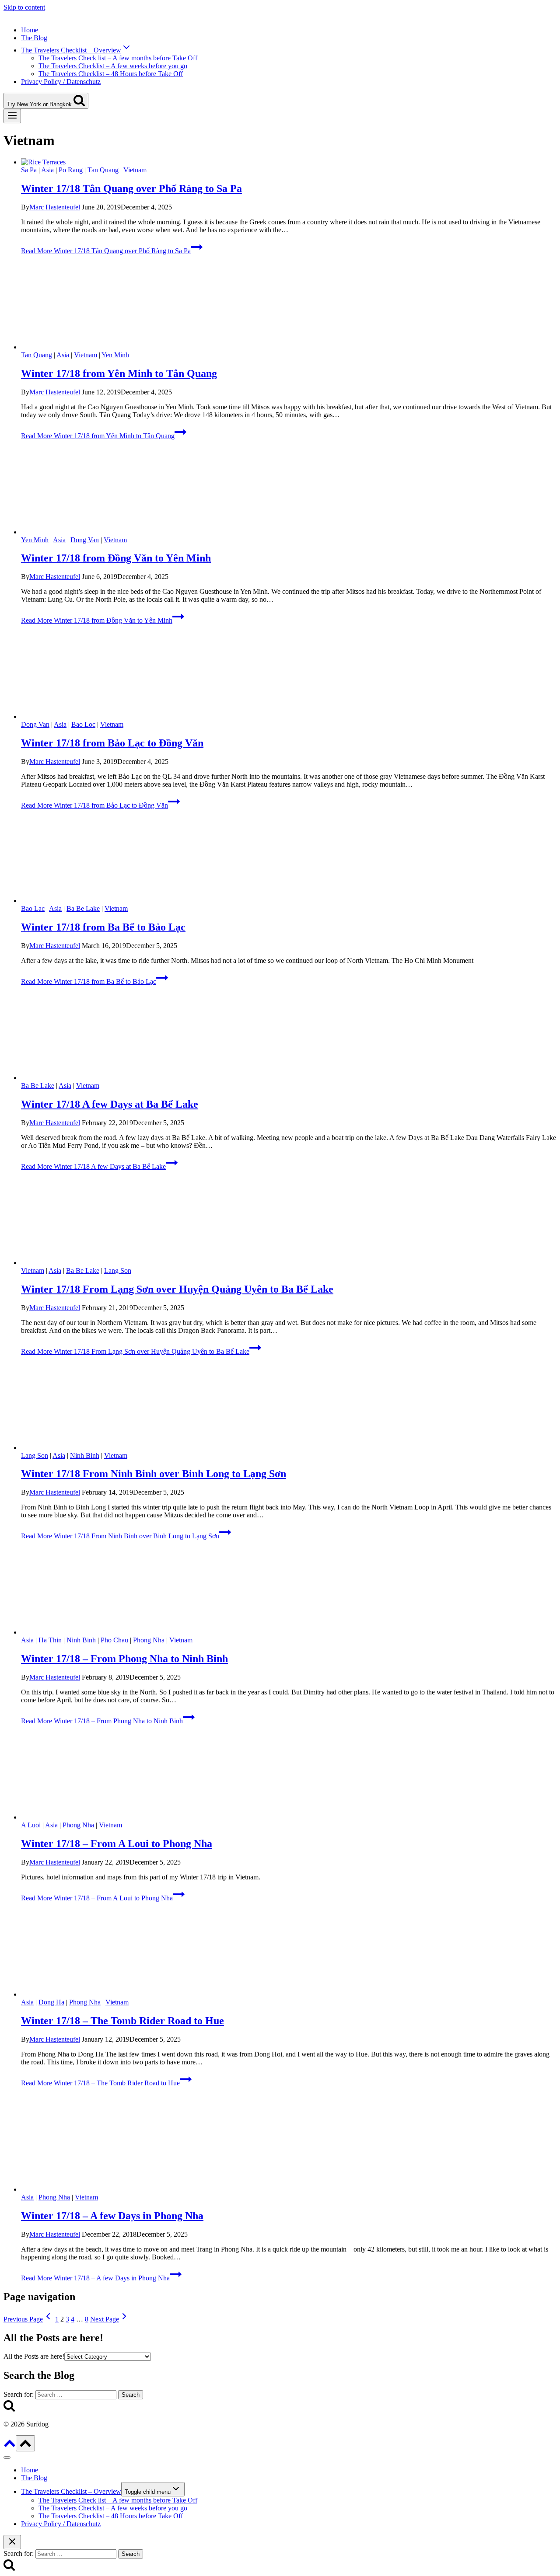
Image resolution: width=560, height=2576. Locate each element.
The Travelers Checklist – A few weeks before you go (113, 66)
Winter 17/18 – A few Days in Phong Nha (112, 2216)
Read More (106, 251)
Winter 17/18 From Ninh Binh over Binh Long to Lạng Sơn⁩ (154, 1474)
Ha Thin (50, 1640)
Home (30, 30)
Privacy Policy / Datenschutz (61, 82)
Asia (47, 170)
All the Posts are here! (34, 2356)
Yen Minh (115, 355)
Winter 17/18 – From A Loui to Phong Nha (117, 1844)
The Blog (34, 38)
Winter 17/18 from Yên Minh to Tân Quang (119, 373)
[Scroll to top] (10, 2446)
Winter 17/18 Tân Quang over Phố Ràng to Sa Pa (131, 188)
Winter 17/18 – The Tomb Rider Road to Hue (122, 2021)
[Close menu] (7, 2457)
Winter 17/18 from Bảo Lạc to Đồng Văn (112, 743)
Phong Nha (149, 1640)
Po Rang (71, 170)
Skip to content (24, 7)
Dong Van (85, 540)
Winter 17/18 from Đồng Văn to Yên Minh (116, 558)
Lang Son (118, 1271)
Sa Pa (29, 170)
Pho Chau (114, 1640)
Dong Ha (51, 2002)
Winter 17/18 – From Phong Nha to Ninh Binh (124, 1659)
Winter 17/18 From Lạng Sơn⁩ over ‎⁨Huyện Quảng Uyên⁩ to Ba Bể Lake (177, 1289)
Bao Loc (83, 724)
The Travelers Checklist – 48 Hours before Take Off (111, 74)
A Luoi (31, 1825)
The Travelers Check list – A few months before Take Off (118, 58)
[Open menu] (12, 116)
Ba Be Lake (83, 908)
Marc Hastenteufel (55, 207)
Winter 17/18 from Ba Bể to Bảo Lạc (103, 927)
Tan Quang (103, 170)
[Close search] (12, 2542)
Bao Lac (33, 908)
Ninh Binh (85, 1455)
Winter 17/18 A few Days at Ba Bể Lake (110, 1104)
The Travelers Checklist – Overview (71, 2491)
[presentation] (289, 162)
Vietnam (135, 170)
